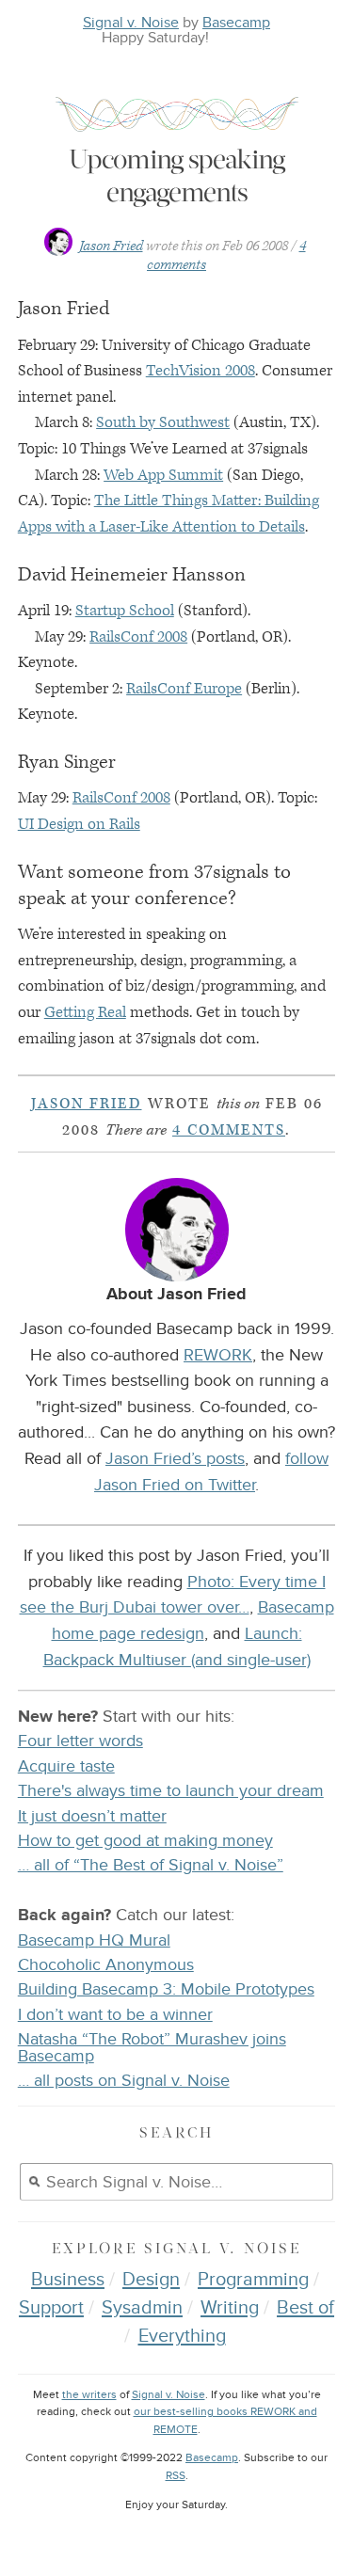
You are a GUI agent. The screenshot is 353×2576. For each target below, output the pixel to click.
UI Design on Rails (79, 824)
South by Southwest (163, 422)
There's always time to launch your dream (171, 1791)
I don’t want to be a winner (115, 2015)
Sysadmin (142, 2308)
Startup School (125, 611)
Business (68, 2280)
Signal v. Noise (131, 23)
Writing (230, 2308)
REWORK (218, 1355)
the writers (89, 2395)
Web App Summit (163, 475)
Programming (253, 2280)
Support (51, 2308)
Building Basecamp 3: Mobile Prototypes (166, 1989)
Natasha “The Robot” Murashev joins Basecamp (152, 2048)
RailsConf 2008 (138, 637)
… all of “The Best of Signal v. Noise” (151, 1865)
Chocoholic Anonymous (106, 1965)
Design (151, 2280)
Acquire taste (66, 1766)
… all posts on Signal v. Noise (124, 2081)
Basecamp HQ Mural (94, 1940)
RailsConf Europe (184, 689)
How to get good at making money (145, 1841)
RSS (176, 2476)
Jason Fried (111, 246)
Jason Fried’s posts (175, 1458)
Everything (182, 2336)
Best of (305, 2308)
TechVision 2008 (201, 371)
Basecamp (236, 23)
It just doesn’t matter (92, 1816)
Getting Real (85, 1012)
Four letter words (80, 1741)
